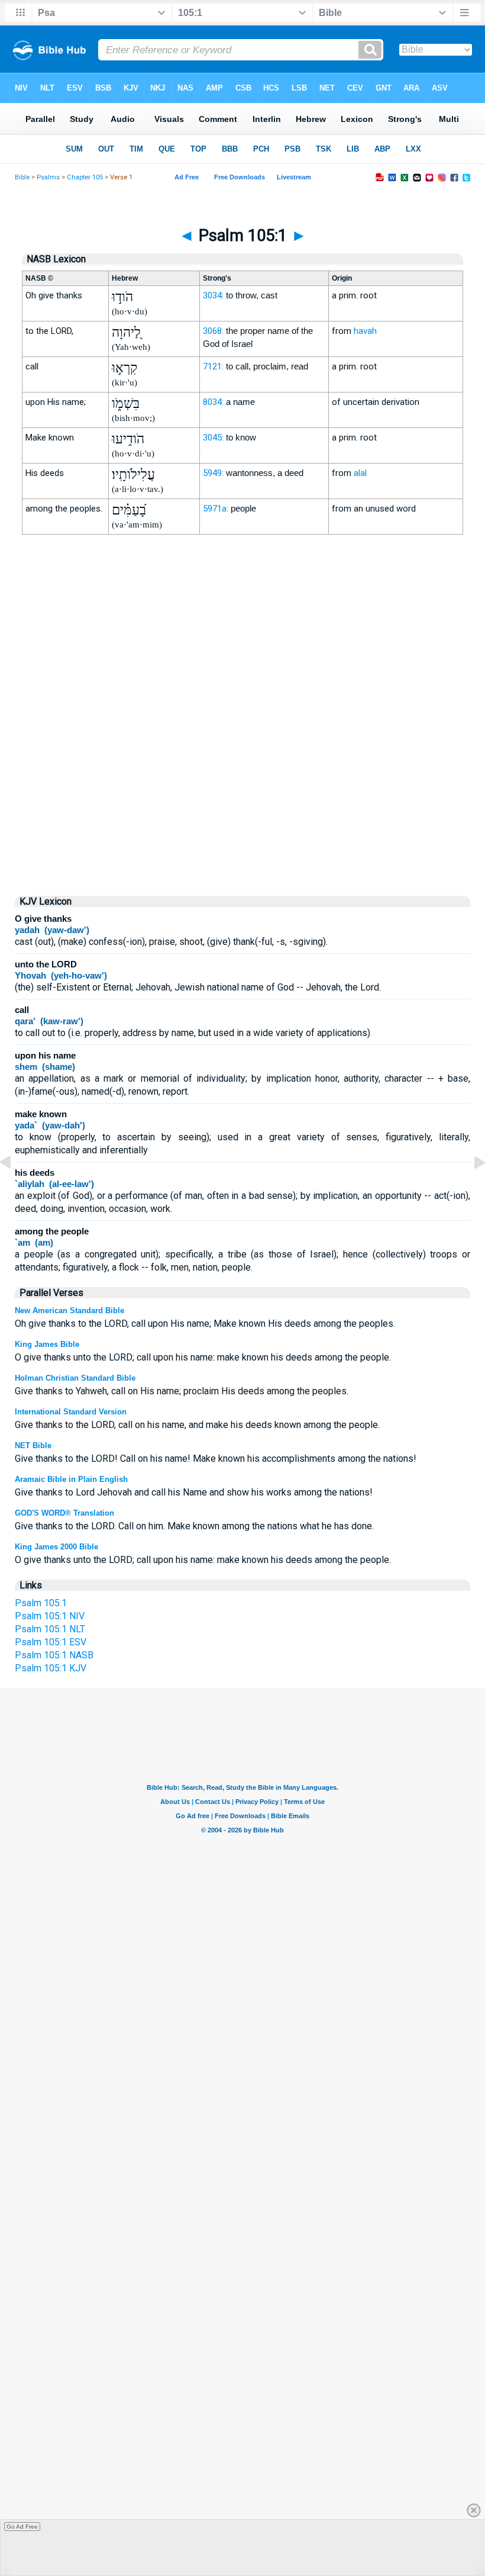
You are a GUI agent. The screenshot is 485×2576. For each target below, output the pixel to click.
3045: (213, 438)
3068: (213, 331)
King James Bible (47, 1344)
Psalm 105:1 (41, 1603)
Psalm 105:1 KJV (51, 1668)
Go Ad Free (22, 2527)
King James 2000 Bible (56, 1547)
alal (360, 473)
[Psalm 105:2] (470, 1189)
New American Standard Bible (69, 1310)
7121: (213, 366)
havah (365, 331)
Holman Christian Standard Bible (75, 1378)
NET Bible (33, 1445)
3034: (213, 295)
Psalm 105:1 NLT (50, 1629)
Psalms (48, 177)
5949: (213, 473)
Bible (22, 177)
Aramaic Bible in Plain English (71, 1479)
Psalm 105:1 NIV (50, 1616)
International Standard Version (71, 1412)
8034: (213, 402)
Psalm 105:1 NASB (54, 1655)
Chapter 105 (85, 177)
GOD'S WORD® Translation (64, 1513)
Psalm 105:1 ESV (51, 1642)
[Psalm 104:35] (15, 1189)
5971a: (216, 509)
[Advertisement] (242, 784)
